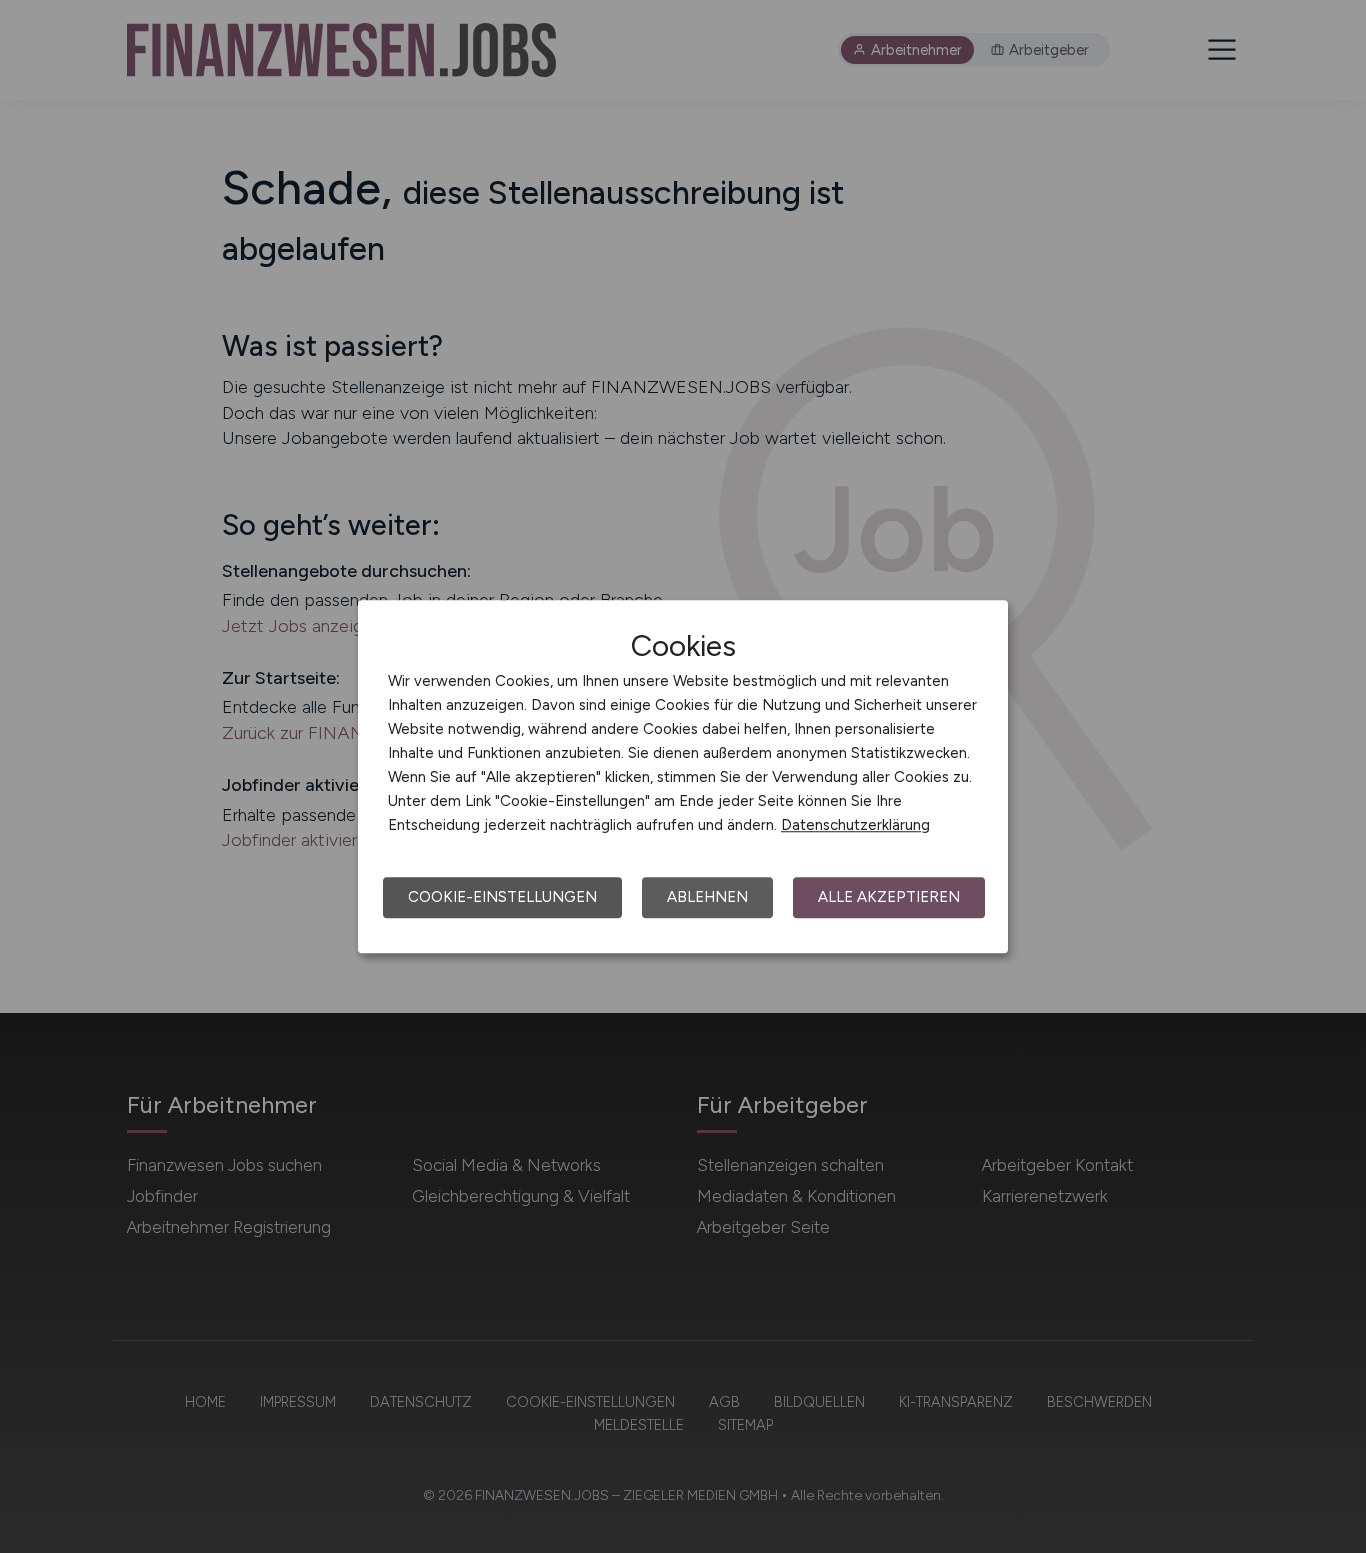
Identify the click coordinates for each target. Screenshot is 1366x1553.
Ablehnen (707, 897)
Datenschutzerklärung (855, 825)
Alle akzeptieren (889, 897)
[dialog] (683, 777)
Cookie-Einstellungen (502, 897)
